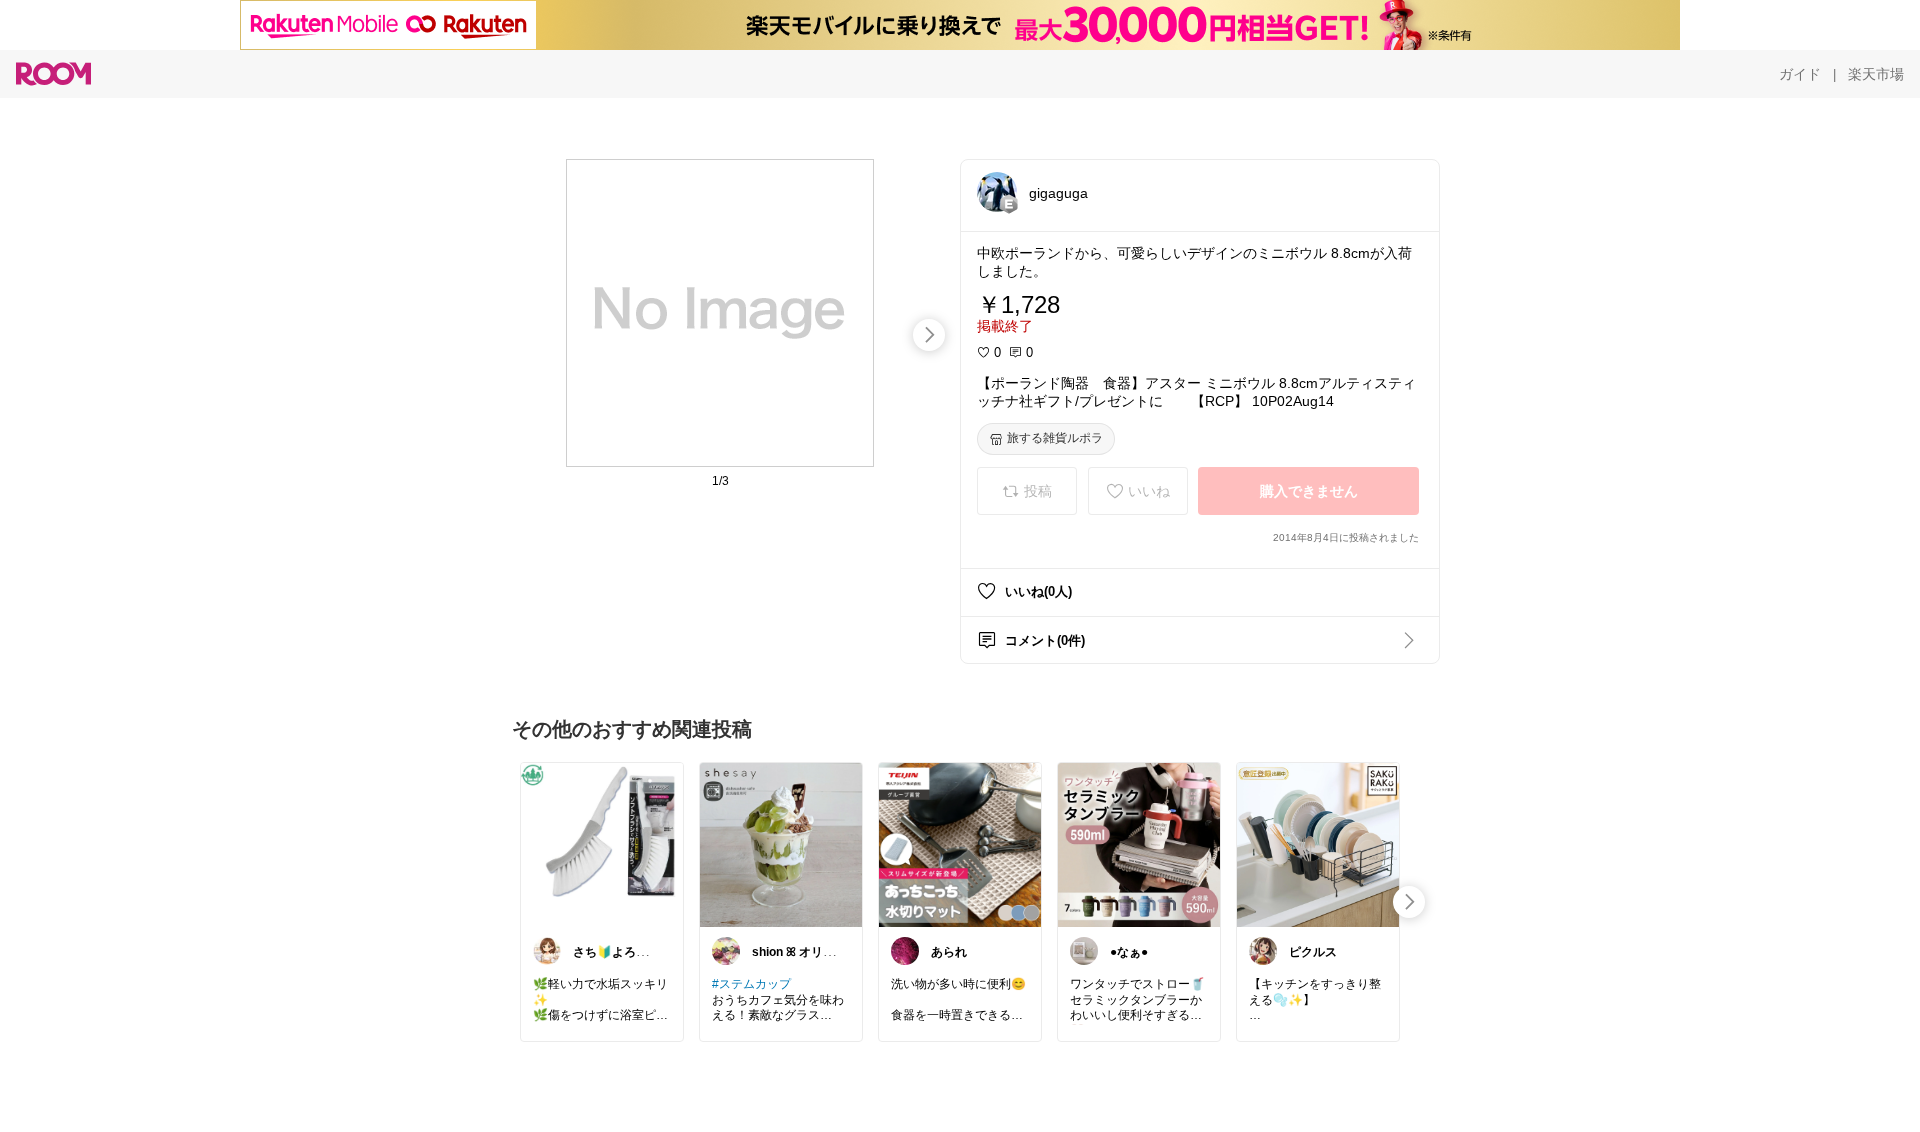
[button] (997, 192)
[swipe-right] (929, 335)
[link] (602, 844)
